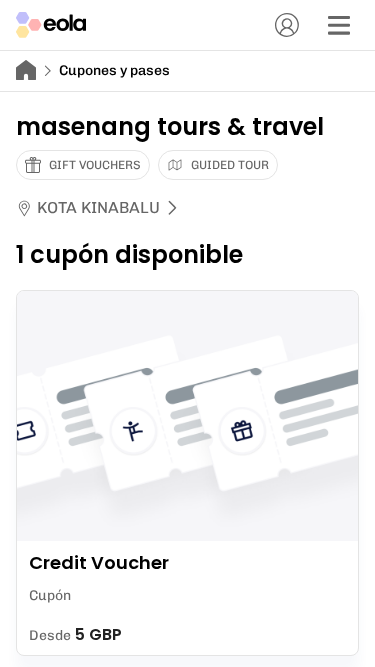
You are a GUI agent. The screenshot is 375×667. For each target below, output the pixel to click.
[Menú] (339, 25)
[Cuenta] (287, 25)
